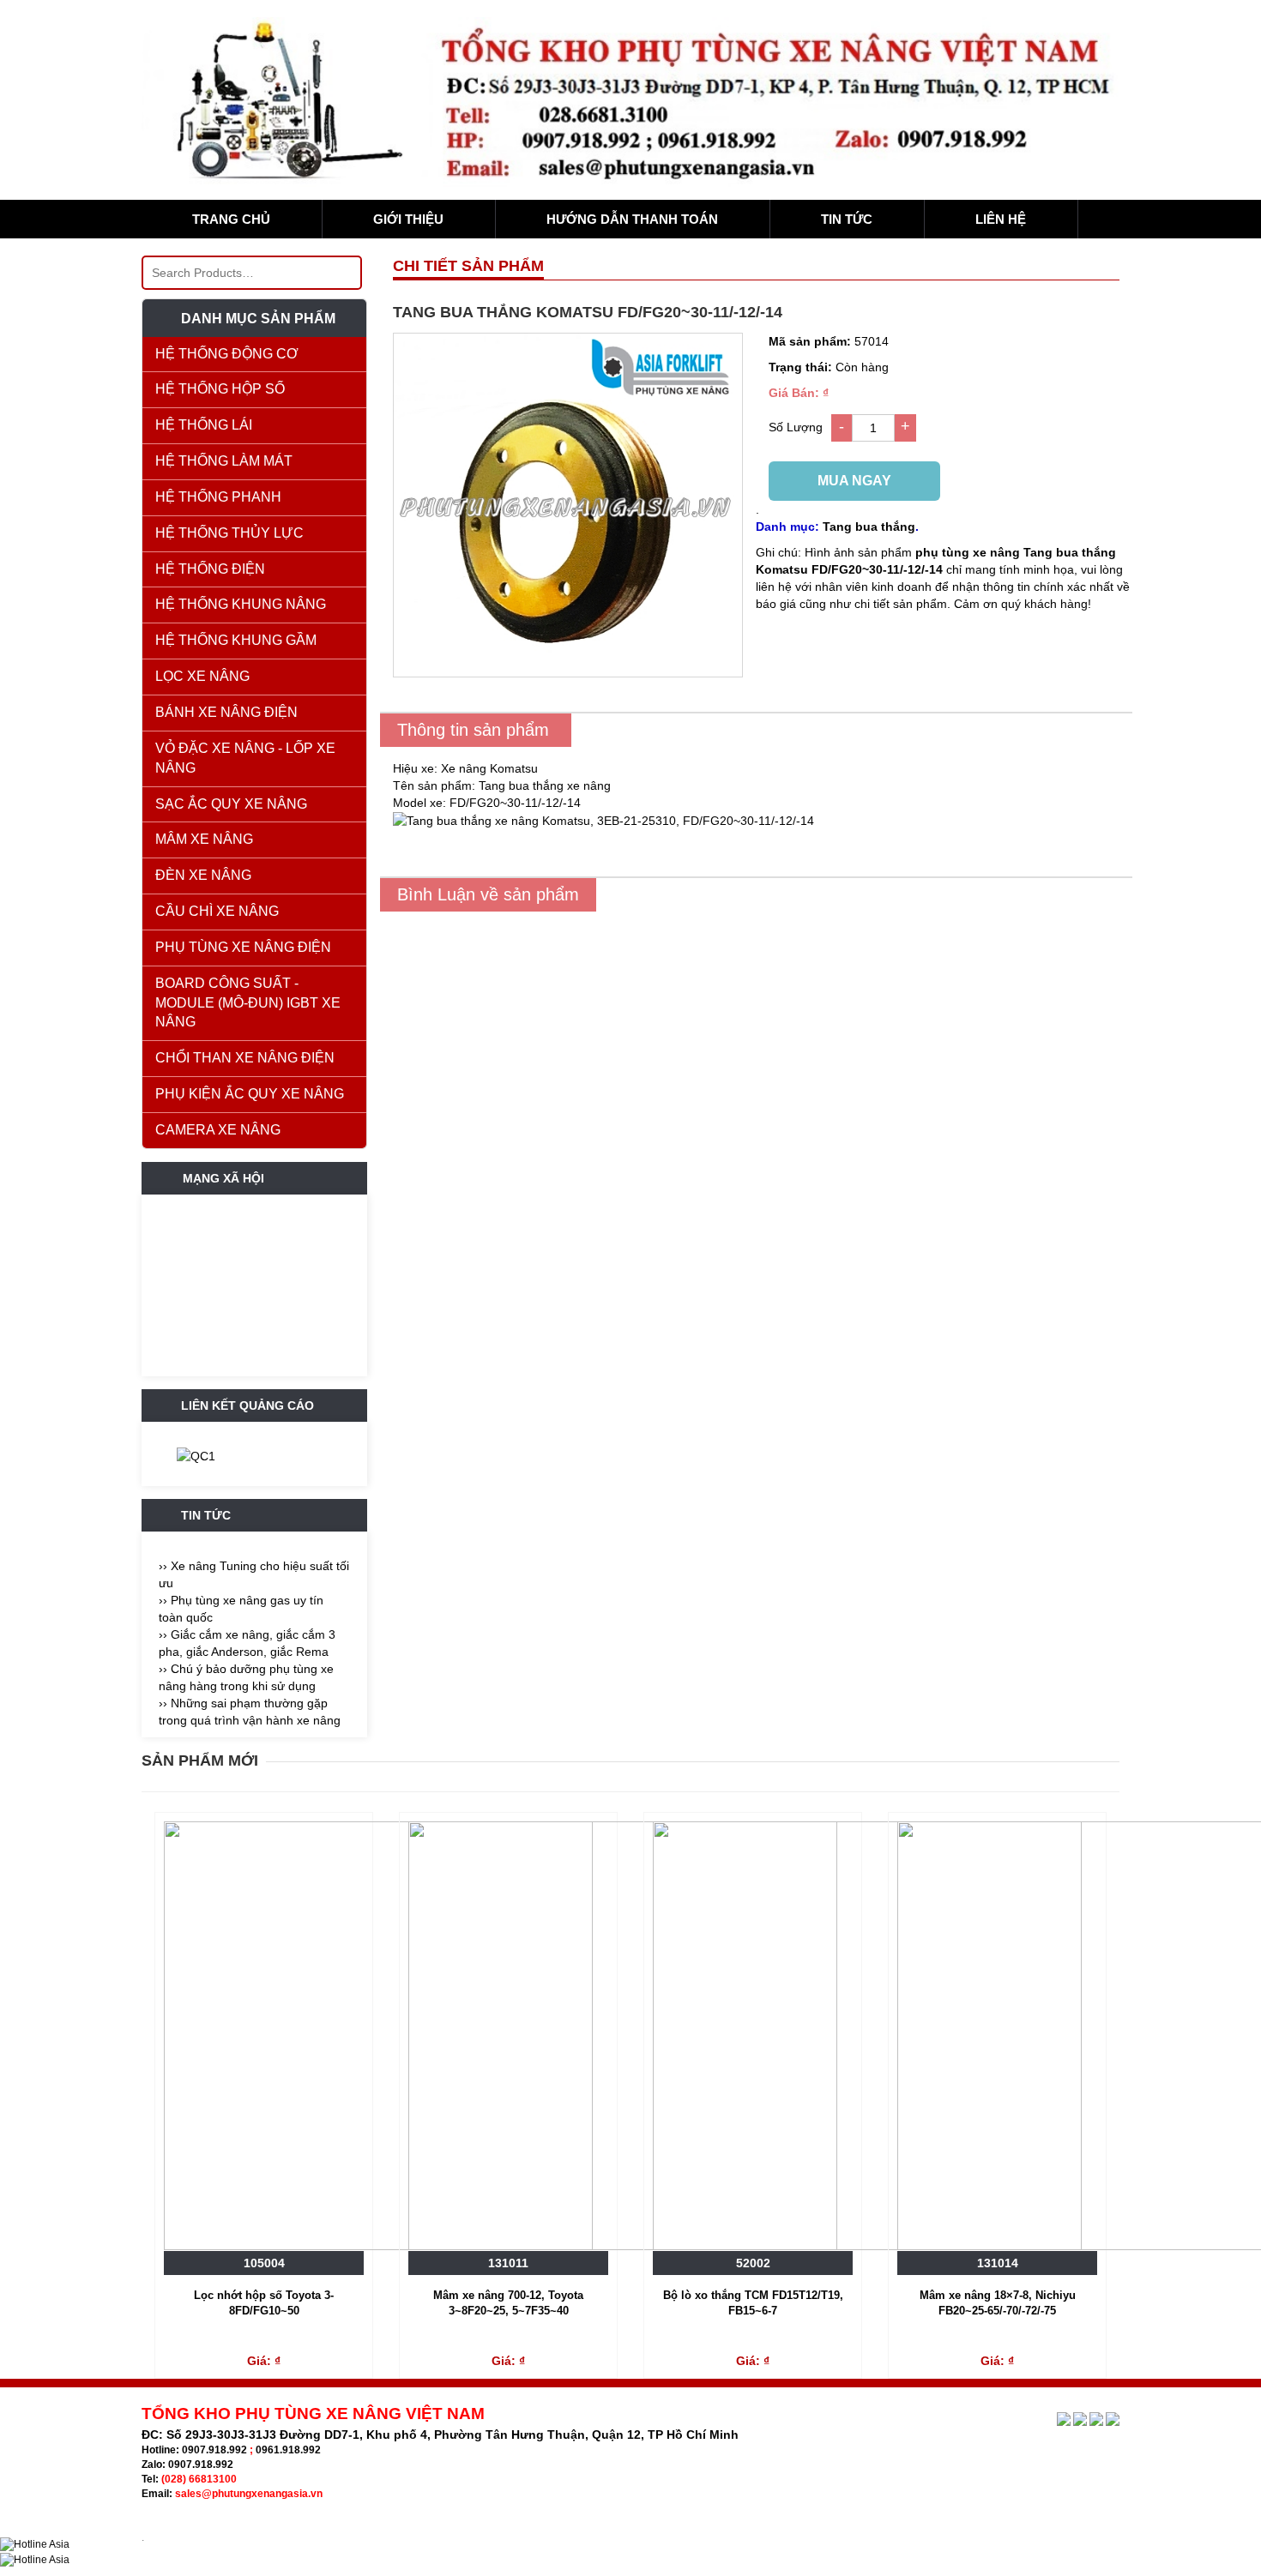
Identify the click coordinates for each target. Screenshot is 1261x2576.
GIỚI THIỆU (408, 219)
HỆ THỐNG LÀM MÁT (224, 461)
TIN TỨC (847, 219)
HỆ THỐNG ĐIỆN (210, 569)
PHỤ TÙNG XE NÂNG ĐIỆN (243, 947)
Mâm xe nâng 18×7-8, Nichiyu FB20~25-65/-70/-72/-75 (998, 2303)
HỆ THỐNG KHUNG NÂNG (241, 604)
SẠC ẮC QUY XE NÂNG (231, 804)
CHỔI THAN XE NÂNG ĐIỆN (245, 1058)
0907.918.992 (214, 2450)
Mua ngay (854, 481)
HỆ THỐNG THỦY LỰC (229, 533)
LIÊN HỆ (1001, 219)
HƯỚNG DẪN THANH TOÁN (632, 219)
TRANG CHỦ (231, 219)
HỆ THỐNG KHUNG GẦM (236, 640)
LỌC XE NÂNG (202, 676)
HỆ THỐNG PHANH (218, 497)
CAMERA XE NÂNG (218, 1130)
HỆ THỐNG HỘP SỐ (220, 389)
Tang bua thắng (869, 527)
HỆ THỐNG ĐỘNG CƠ (227, 354)
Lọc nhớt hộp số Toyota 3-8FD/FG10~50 (264, 2303)
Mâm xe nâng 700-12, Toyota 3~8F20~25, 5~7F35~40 (508, 2303)
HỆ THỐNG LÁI (204, 425)
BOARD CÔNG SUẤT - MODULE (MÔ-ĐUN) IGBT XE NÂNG (248, 1003)
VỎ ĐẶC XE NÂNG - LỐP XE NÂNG (245, 758)
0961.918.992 (288, 2450)
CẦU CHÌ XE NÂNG (217, 911)
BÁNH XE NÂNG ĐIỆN (226, 712)
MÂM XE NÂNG (204, 839)
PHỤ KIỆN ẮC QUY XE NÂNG (250, 1094)
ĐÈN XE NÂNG (203, 875)
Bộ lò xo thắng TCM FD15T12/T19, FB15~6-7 (753, 2303)
